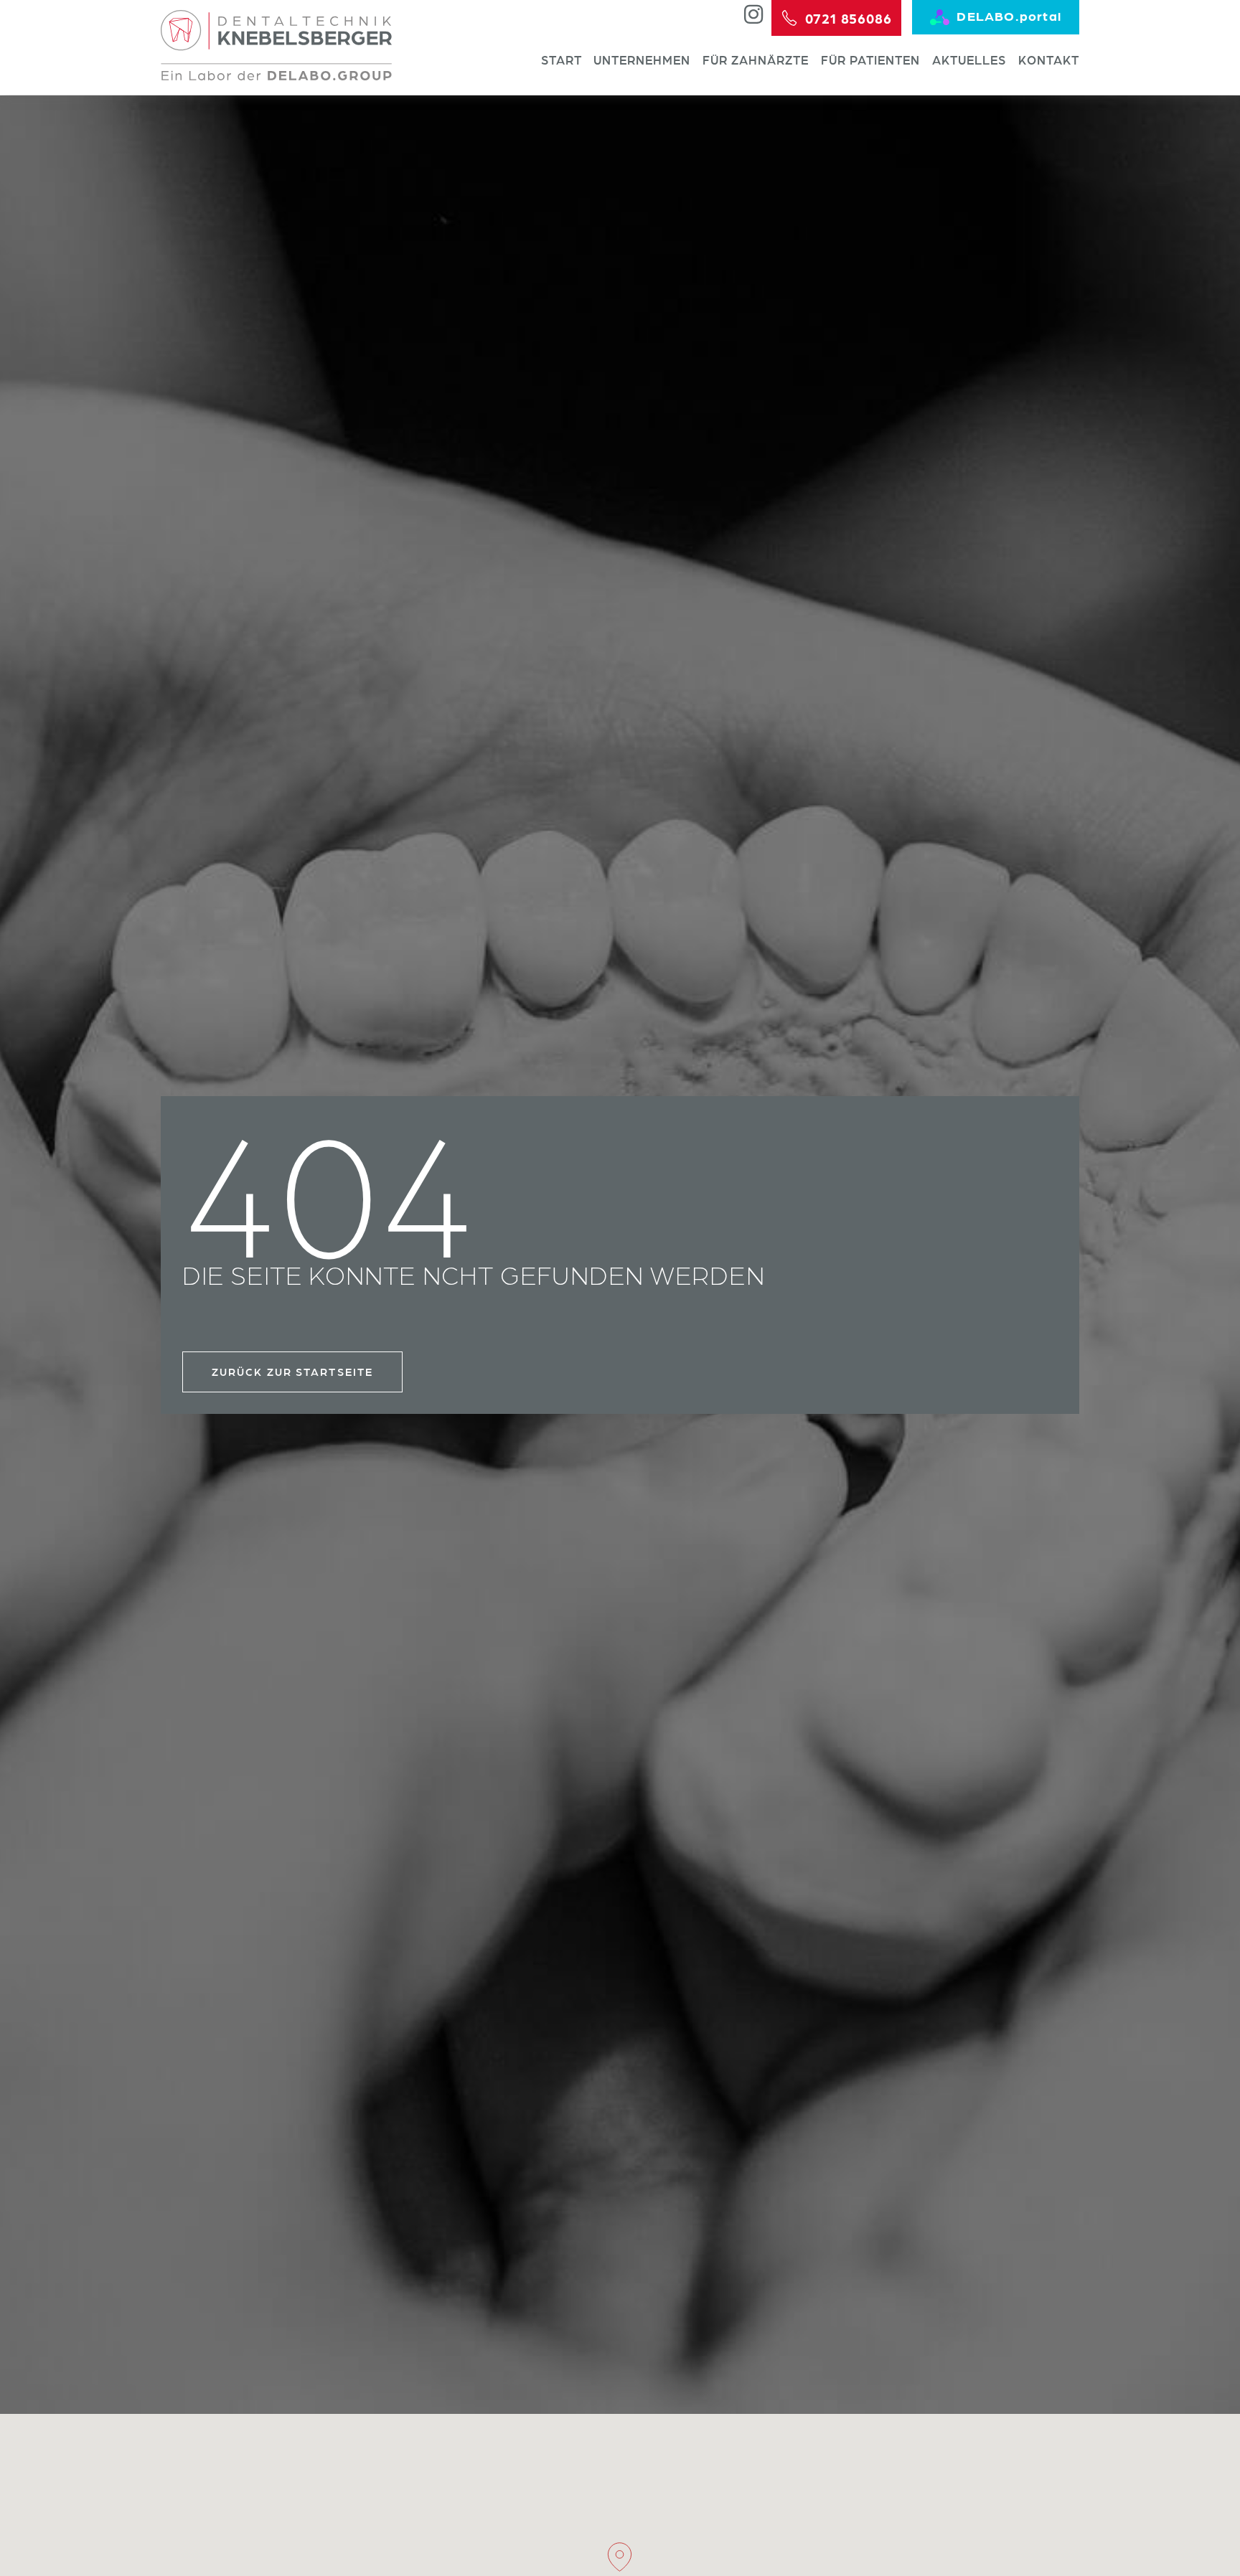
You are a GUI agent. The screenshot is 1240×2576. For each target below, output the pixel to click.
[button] (620, 2557)
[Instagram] (753, 14)
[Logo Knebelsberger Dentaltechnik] (276, 45)
